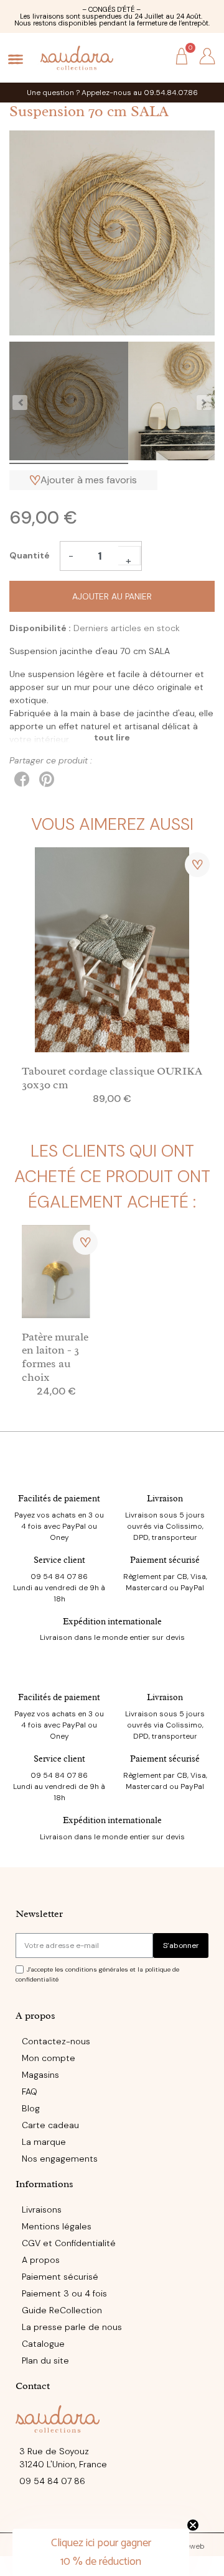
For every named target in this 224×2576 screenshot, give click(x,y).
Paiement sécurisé (165, 1560)
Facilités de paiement (59, 1499)
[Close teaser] (193, 2525)
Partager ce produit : (22, 780)
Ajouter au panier (112, 596)
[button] (155, 57)
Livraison (165, 1499)
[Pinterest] (138, 2515)
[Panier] (182, 57)
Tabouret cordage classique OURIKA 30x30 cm (112, 1078)
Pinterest (47, 780)
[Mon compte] (207, 57)
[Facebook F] (86, 2515)
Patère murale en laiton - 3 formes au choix (55, 1357)
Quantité (30, 555)
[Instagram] (112, 2515)
